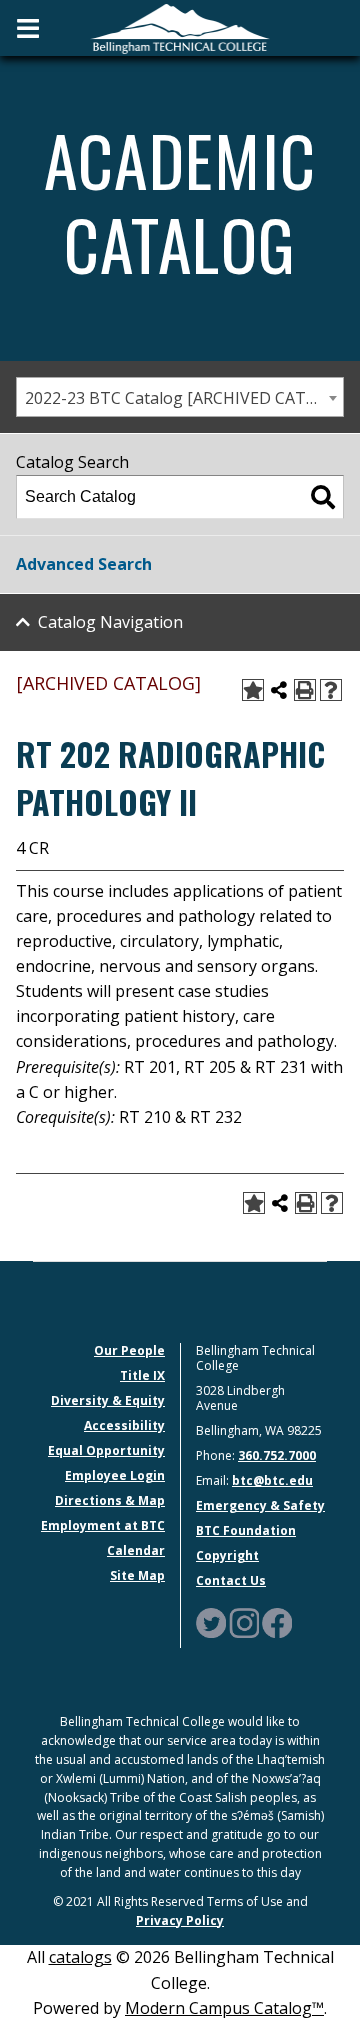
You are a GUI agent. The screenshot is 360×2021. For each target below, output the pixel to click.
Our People (129, 1350)
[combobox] (180, 397)
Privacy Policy (180, 1920)
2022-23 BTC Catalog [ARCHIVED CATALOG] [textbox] (184, 398)
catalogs (80, 1957)
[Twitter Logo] (211, 1621)
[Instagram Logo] (244, 1621)
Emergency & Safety (260, 1505)
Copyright (227, 1555)
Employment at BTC (103, 1525)
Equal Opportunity (106, 1450)
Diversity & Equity (108, 1400)
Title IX (142, 1375)
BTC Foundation (246, 1530)
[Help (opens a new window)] (331, 690)
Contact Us (231, 1580)
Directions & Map (110, 1500)
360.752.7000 (277, 1455)
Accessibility (124, 1425)
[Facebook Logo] (277, 1621)
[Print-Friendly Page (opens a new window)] (305, 690)
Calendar (136, 1550)
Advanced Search (84, 564)
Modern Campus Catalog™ (224, 2008)
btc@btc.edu (272, 1480)
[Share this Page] (279, 690)
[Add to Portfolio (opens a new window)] (253, 690)
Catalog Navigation (110, 622)
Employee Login (115, 1475)
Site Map (137, 1575)
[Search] (323, 497)
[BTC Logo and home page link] (180, 27)
